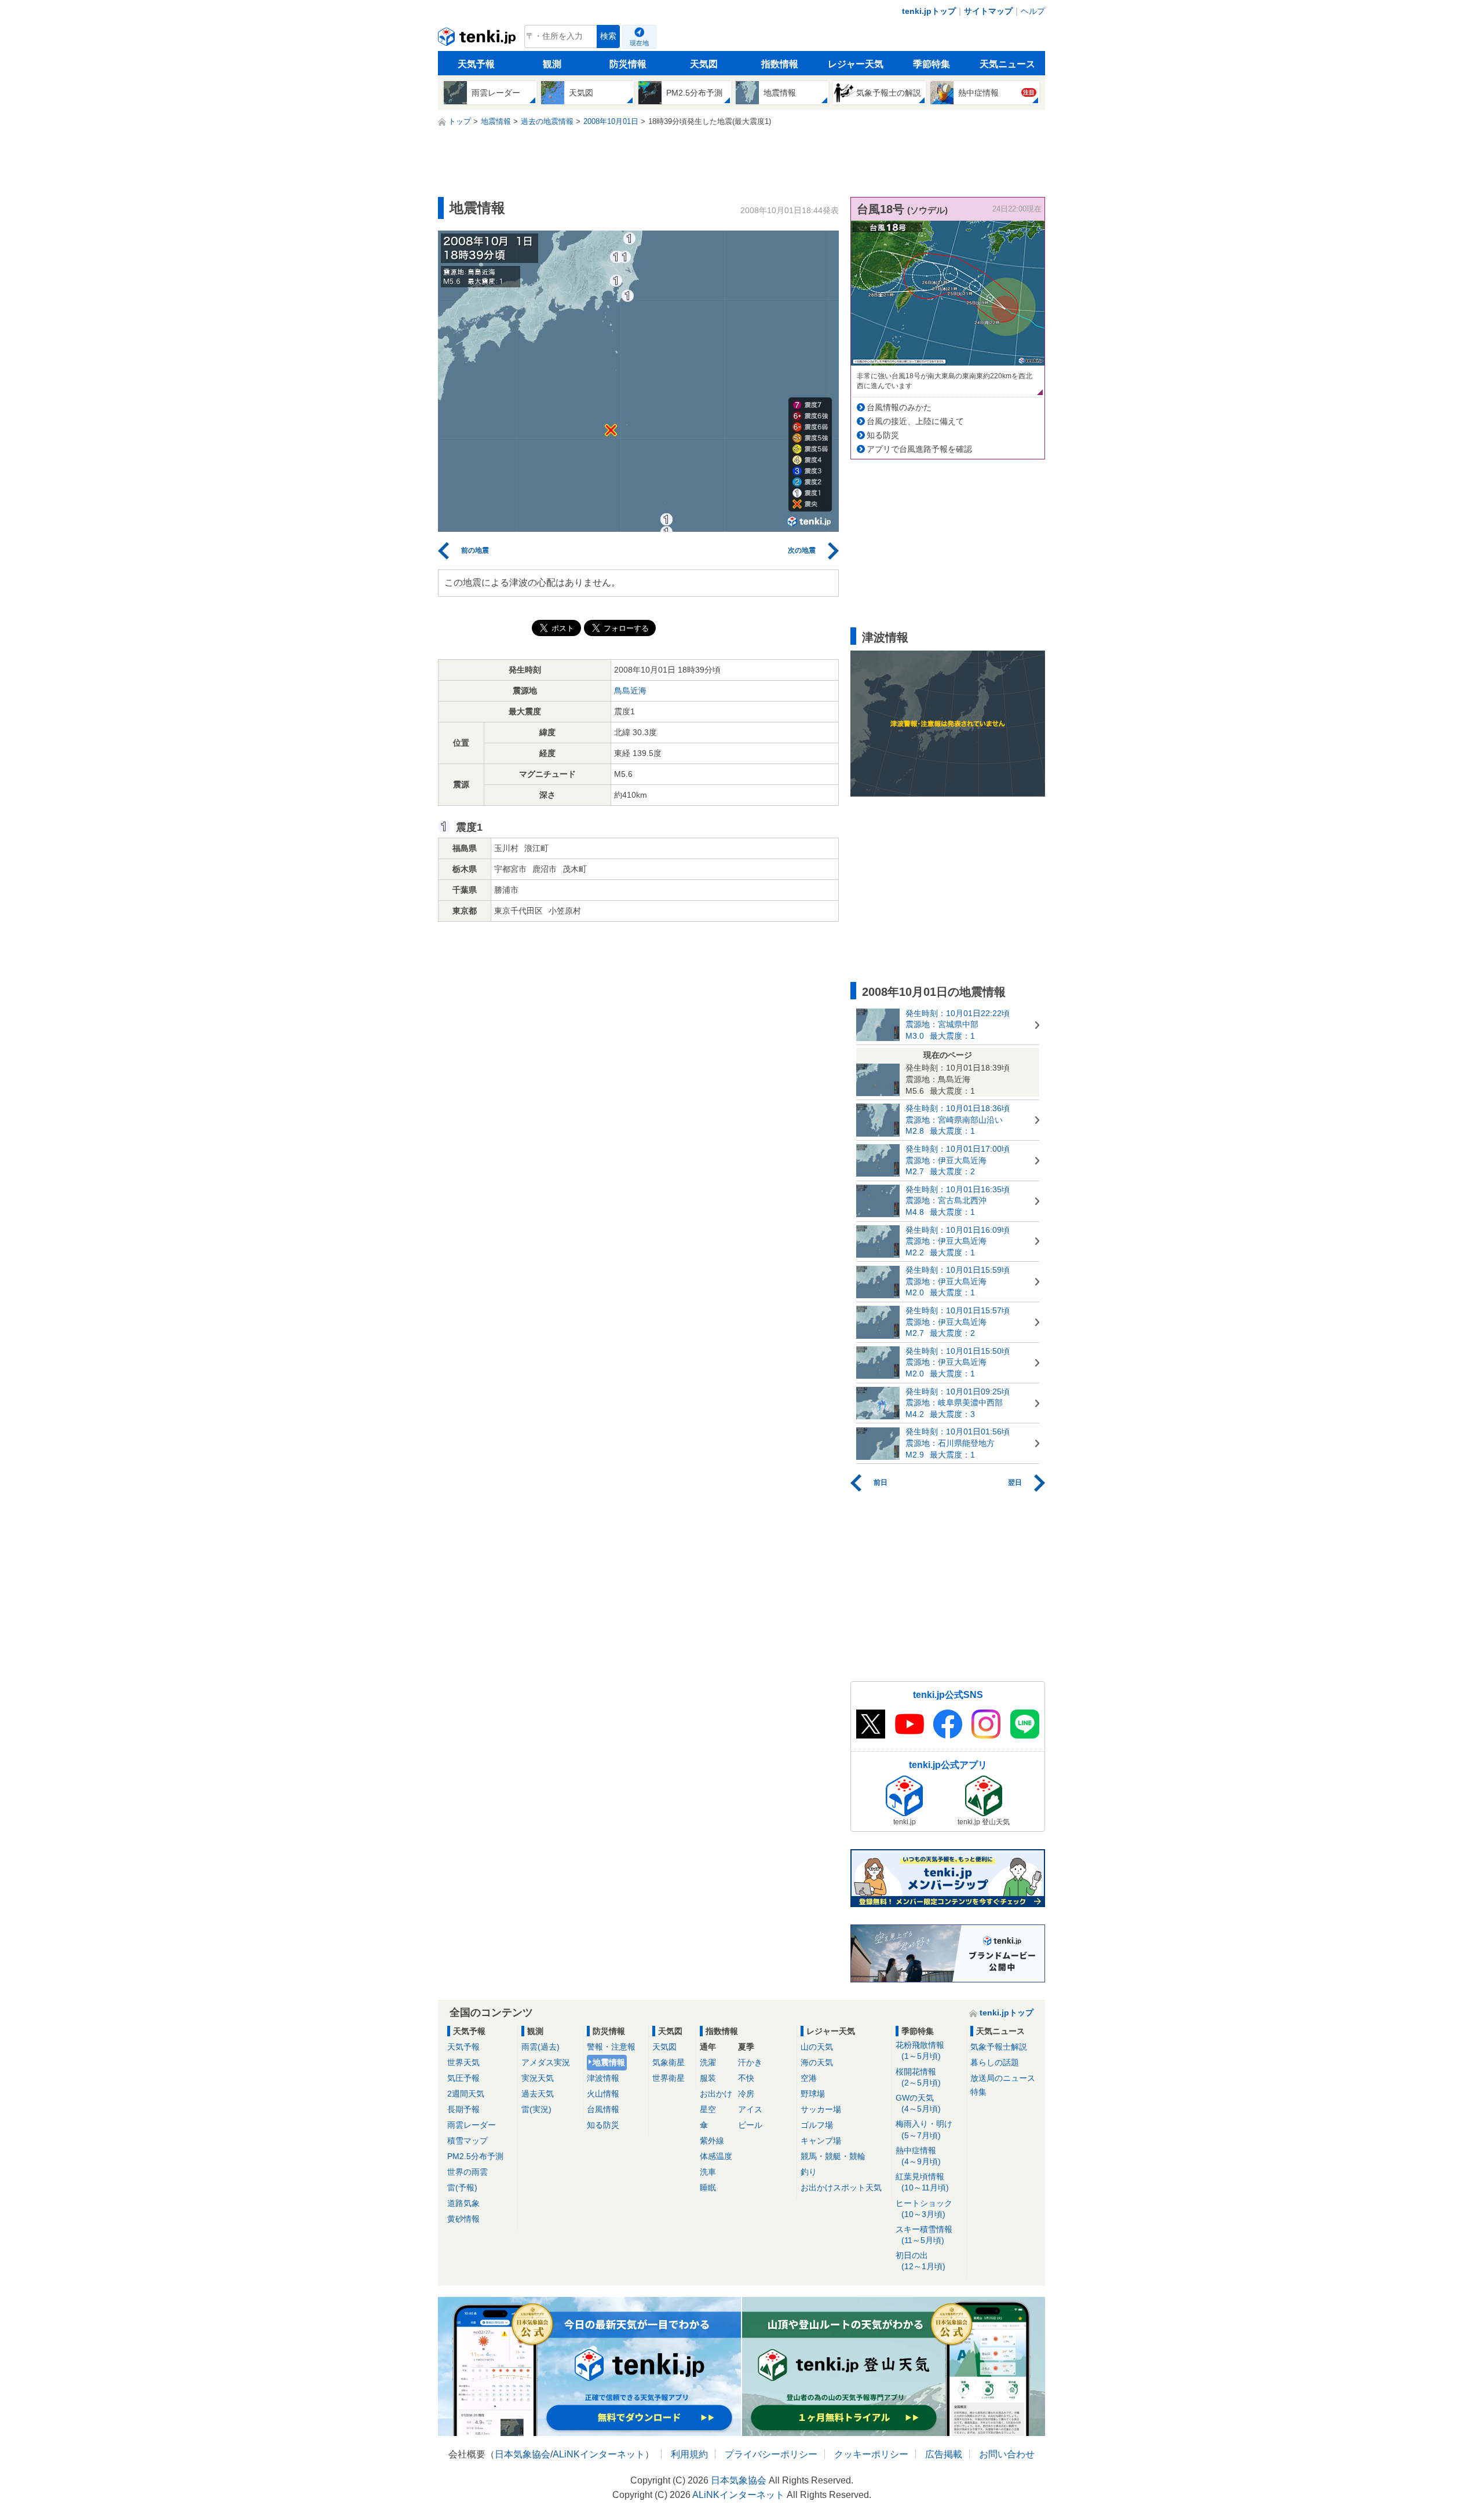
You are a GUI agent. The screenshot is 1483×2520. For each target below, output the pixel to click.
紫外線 (712, 2141)
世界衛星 (669, 2078)
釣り (809, 2172)
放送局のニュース (1003, 2078)
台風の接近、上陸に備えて (915, 421)
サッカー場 (821, 2109)
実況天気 (538, 2078)
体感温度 (716, 2156)
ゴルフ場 (817, 2125)
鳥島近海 (630, 691)
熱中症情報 (918, 2156)
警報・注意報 (611, 2047)
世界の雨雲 (467, 2172)
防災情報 (628, 64)
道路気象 (463, 2203)
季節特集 (932, 64)
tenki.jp (478, 39)
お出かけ (716, 2094)
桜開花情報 (918, 2077)
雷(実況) (536, 2109)
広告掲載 (944, 2454)
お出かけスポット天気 (841, 2187)
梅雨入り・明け (924, 2129)
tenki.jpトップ (929, 11)
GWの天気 (918, 2103)
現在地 (639, 43)
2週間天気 (466, 2094)
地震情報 (609, 2062)
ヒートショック (924, 2209)
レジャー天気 (856, 64)
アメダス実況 (546, 2062)
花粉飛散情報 (920, 2050)
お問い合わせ (1007, 2454)
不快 (746, 2078)
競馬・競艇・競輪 (833, 2156)
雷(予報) (462, 2187)
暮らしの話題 (995, 2062)
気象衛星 (669, 2062)
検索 (608, 36)
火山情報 (603, 2094)
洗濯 (708, 2062)
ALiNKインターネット (599, 2454)
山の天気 (817, 2047)
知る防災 (883, 435)
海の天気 (817, 2062)
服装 (708, 2078)
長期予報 (463, 2109)
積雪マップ (467, 2141)
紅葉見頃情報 (922, 2182)
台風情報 (603, 2109)
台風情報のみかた (899, 407)
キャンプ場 (821, 2141)
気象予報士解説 (999, 2047)
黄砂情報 (463, 2219)
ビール (750, 2125)
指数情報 (780, 64)
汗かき (750, 2062)
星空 (708, 2109)
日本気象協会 (523, 2454)
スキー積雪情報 (924, 2235)
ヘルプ (1033, 11)
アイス (750, 2109)
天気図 (704, 64)
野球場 (813, 2094)
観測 (552, 64)
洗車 (708, 2172)
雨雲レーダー (472, 2125)
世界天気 (463, 2062)
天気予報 (476, 64)
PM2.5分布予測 (475, 2156)
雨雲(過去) (540, 2047)
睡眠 (708, 2187)
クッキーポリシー (871, 2454)
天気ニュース (1007, 64)
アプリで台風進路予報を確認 (919, 449)
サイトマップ (988, 11)
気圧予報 (463, 2078)
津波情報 (603, 2078)
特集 (978, 2092)
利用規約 (689, 2454)
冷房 (746, 2094)
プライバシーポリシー (771, 2454)
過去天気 (538, 2094)
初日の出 (921, 2261)
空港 (809, 2078)
